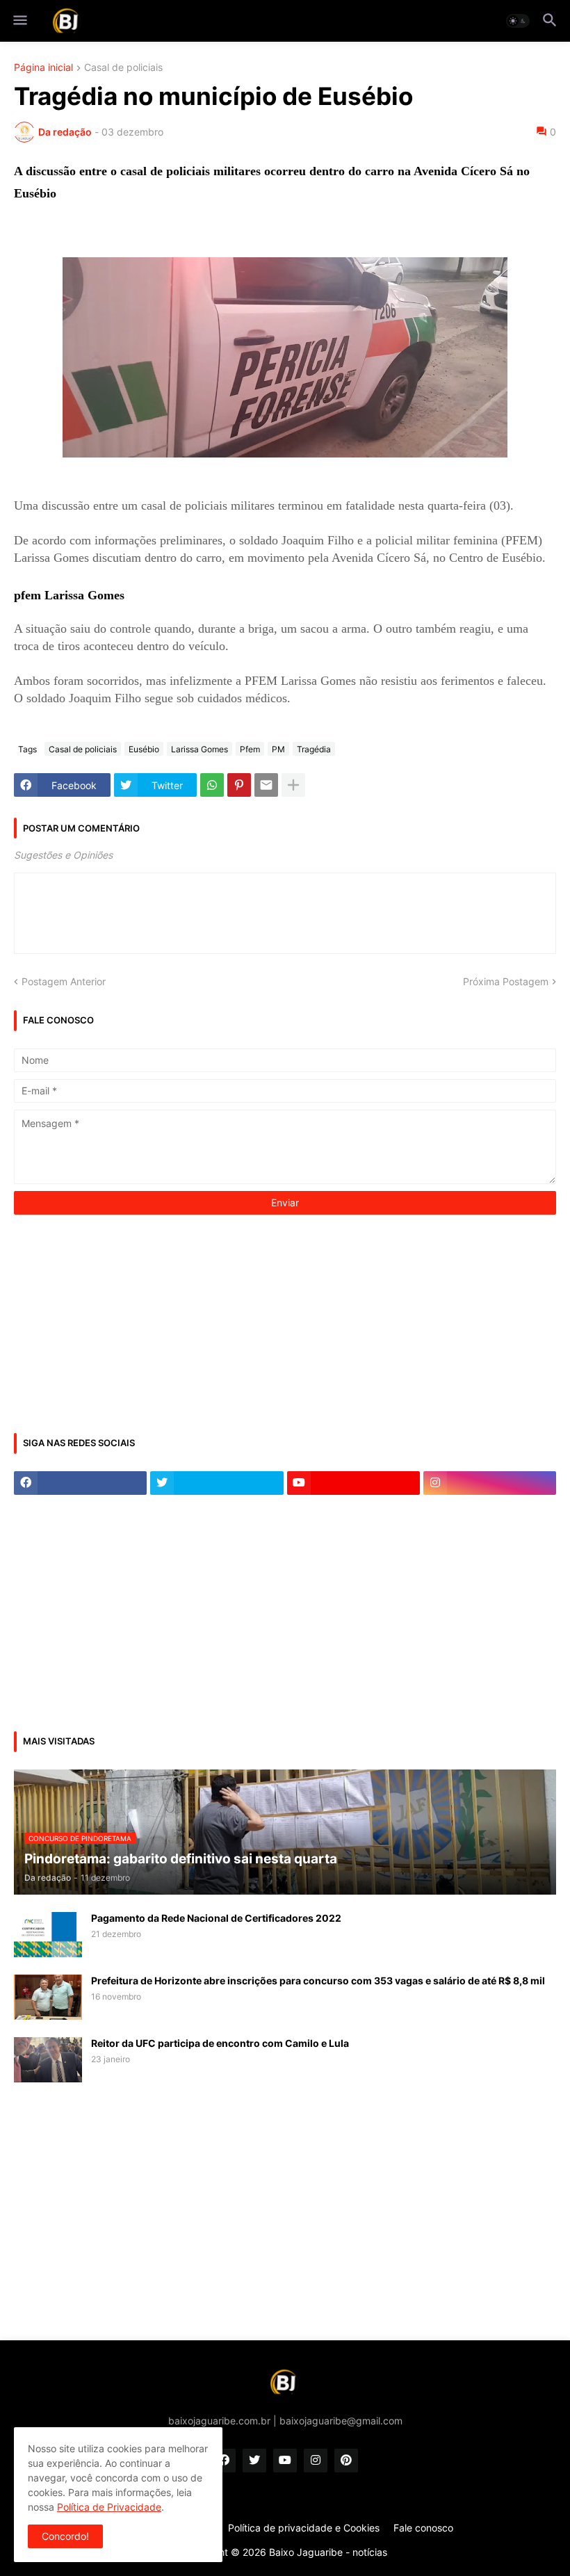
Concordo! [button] (65, 2536)
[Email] (266, 785)
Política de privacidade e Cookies (304, 2528)
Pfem (250, 749)
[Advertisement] (118, 1322)
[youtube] (353, 1483)
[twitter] (217, 1483)
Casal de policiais (123, 68)
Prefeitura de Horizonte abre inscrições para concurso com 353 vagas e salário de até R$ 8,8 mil (318, 1980)
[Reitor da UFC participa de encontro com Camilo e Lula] (48, 2060)
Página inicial (43, 68)
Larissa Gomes (199, 749)
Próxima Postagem (506, 981)
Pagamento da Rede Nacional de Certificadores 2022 (216, 1918)
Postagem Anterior (64, 981)
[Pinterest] (239, 785)
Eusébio (144, 749)
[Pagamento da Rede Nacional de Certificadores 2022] (48, 1935)
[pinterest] (346, 2461)
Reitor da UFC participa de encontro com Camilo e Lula (220, 2043)
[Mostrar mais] (293, 785)
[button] (19, 21)
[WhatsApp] (212, 785)
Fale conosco (423, 2528)
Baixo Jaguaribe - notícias (328, 2552)
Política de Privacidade (109, 2507)
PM (278, 749)
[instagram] (490, 1483)
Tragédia (314, 749)
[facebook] (80, 1483)
